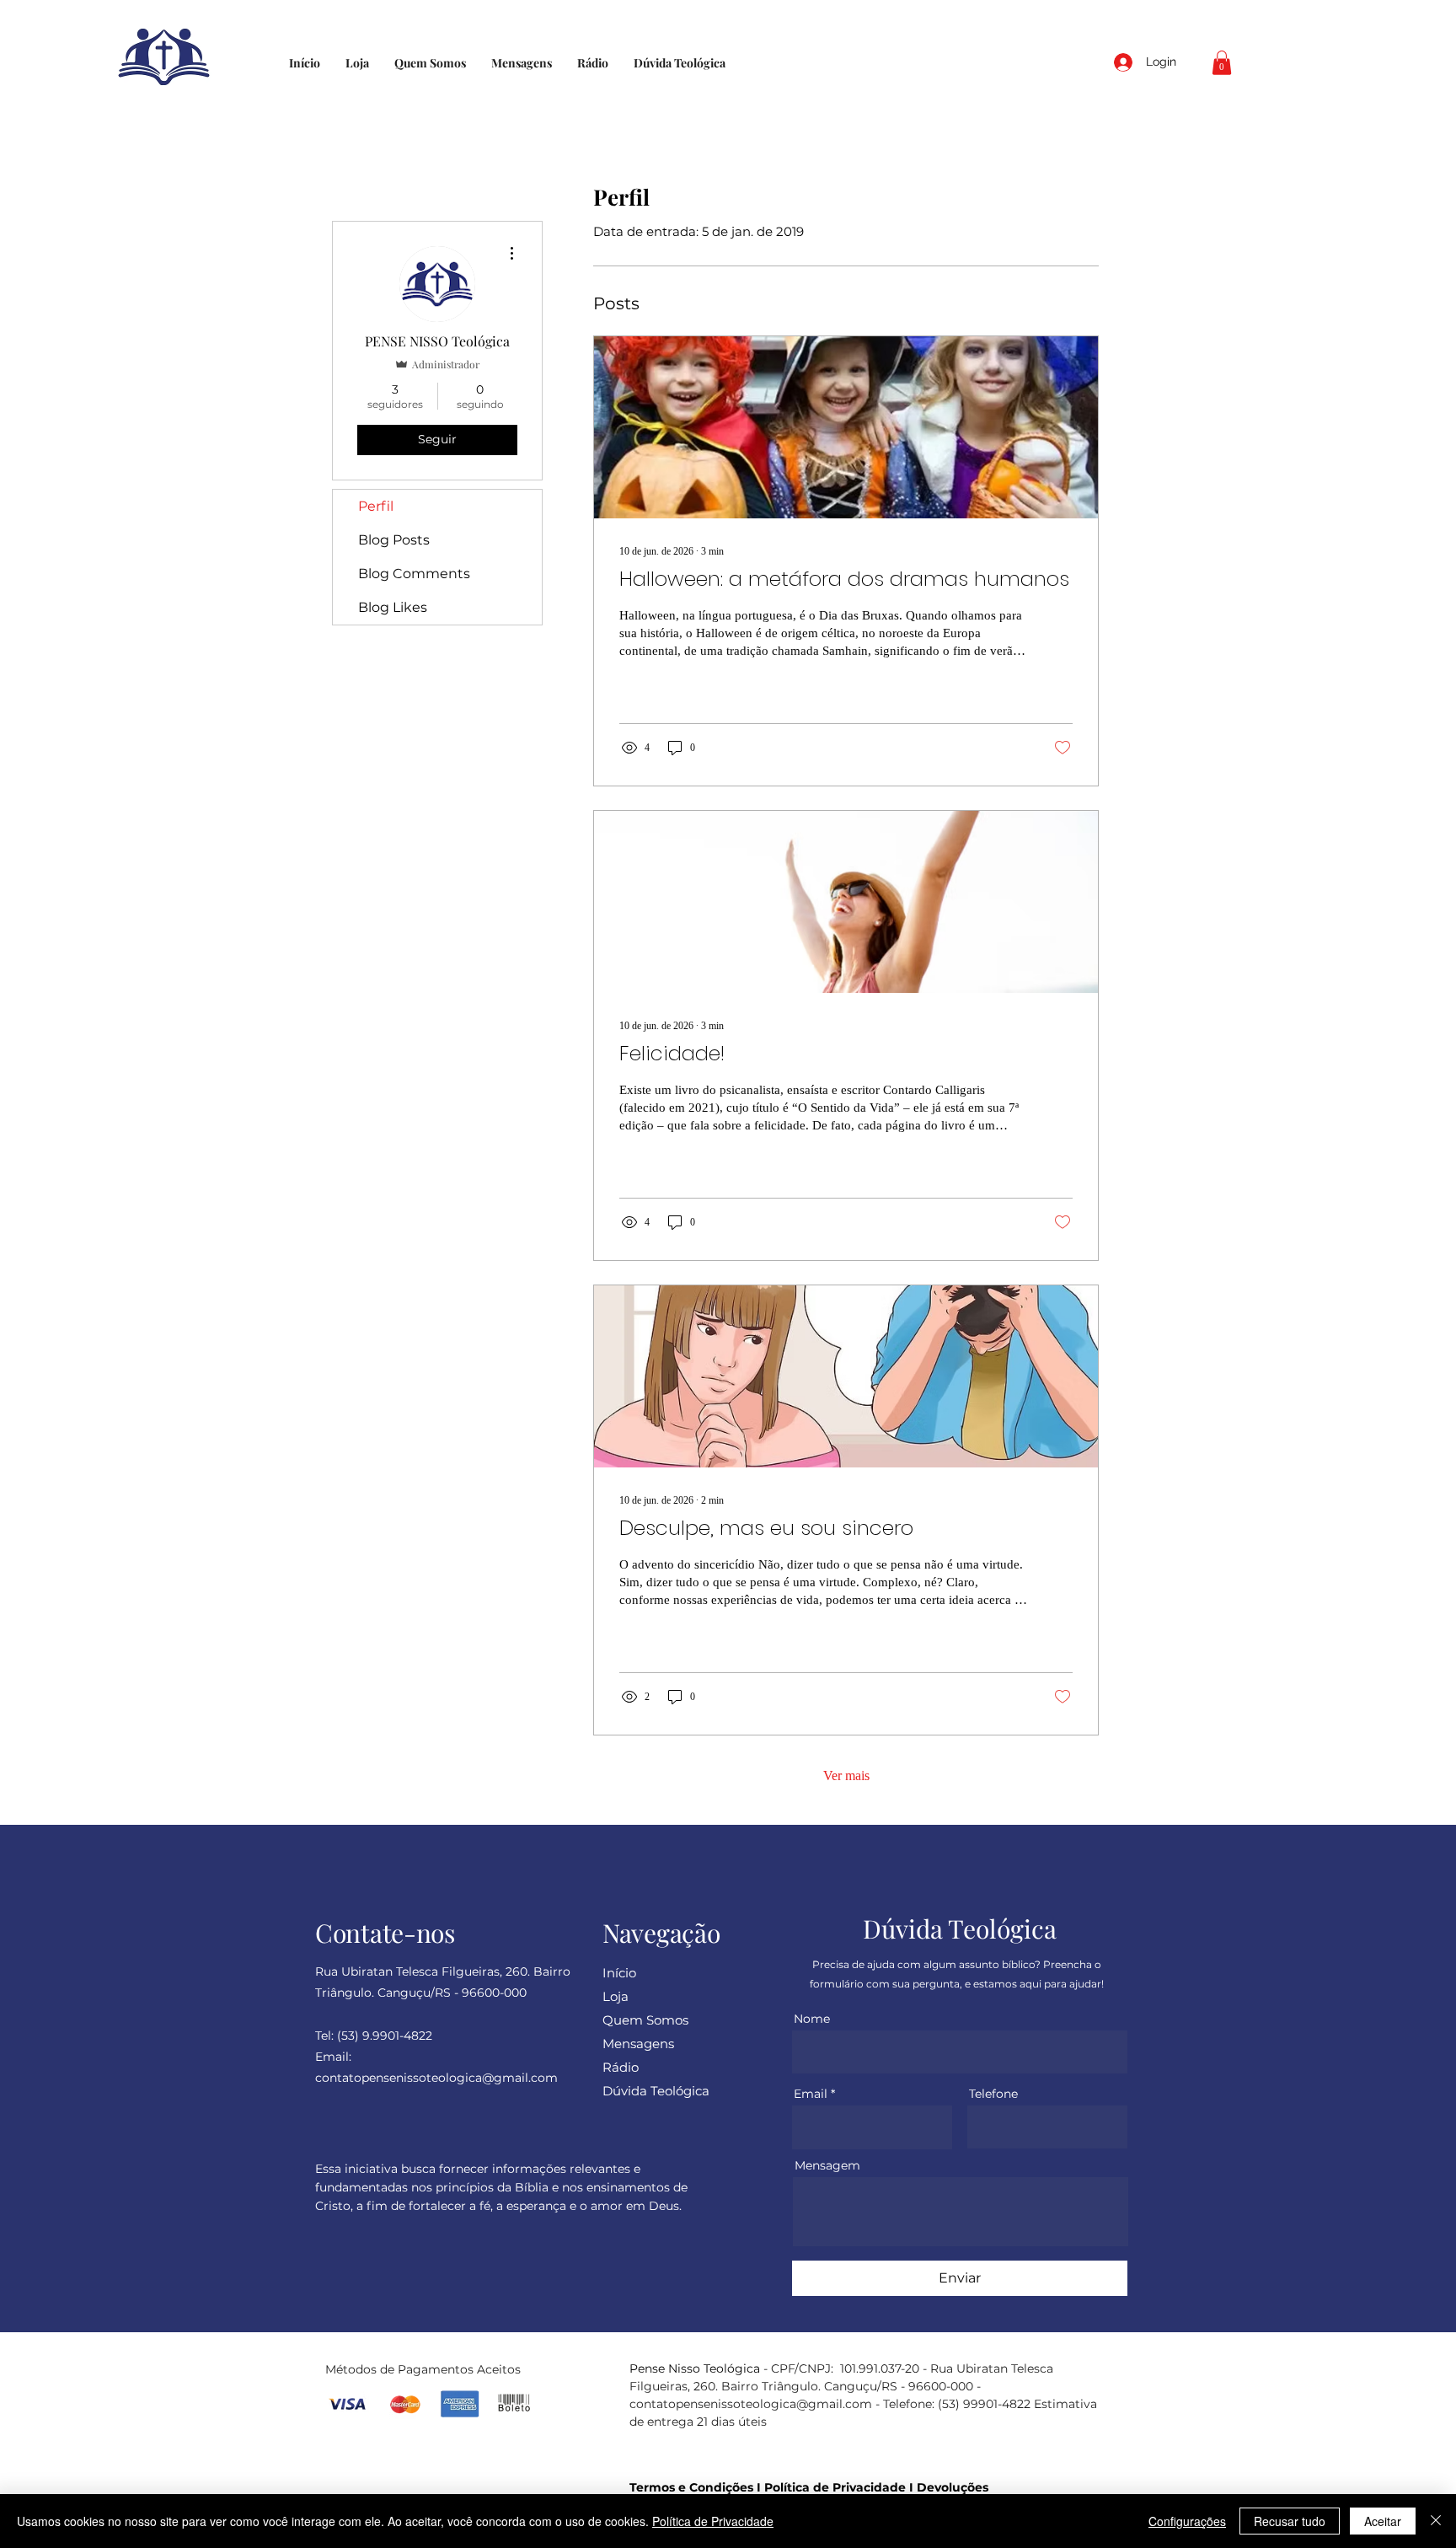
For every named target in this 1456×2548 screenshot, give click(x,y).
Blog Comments (414, 574)
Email (811, 2094)
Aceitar (1383, 2521)
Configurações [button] (1187, 2521)
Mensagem (827, 2165)
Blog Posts (394, 540)
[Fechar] (1436, 2521)
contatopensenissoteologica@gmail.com (751, 2404)
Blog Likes (393, 607)
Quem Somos (645, 2020)
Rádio (621, 2067)
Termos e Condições (691, 2487)
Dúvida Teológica (656, 2091)
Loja (616, 1996)
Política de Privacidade (835, 2487)
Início (619, 1973)
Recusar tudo (1290, 2521)
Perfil (376, 506)
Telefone (993, 2094)
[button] (1222, 63)
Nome (812, 2019)
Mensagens (638, 2044)
